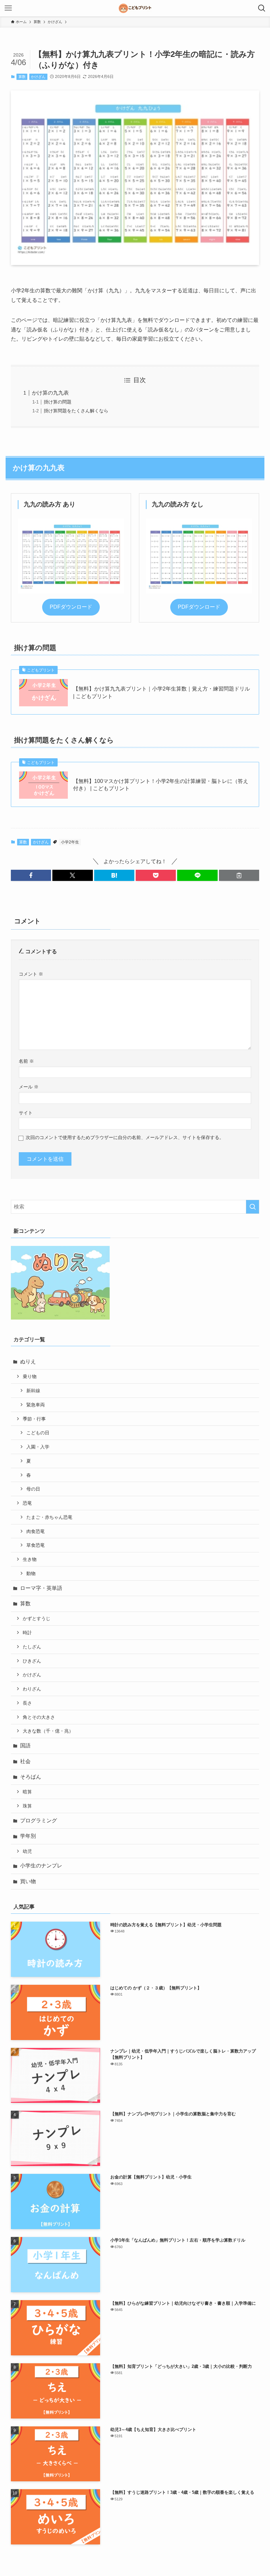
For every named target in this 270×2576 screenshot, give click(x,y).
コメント (31, 974)
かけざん (38, 77)
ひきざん (32, 1661)
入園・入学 (38, 1447)
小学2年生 (70, 842)
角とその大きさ (39, 1717)
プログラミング (39, 1821)
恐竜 (27, 1503)
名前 (26, 1061)
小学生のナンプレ (41, 1866)
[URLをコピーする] (239, 875)
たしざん (32, 1647)
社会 (25, 1761)
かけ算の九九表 (50, 393)
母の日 (33, 1489)
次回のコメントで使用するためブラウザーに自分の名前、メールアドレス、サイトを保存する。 (125, 1137)
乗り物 (30, 1376)
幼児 (27, 1851)
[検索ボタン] (262, 8)
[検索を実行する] (253, 1207)
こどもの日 (38, 1433)
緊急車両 (36, 1405)
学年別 (28, 1836)
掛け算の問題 (58, 402)
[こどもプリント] (135, 8)
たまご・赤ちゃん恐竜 (49, 1517)
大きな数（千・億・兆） (48, 1731)
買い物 (28, 1881)
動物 (31, 1573)
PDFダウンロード (71, 607)
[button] (31, 875)
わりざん (32, 1689)
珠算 (27, 1806)
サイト (26, 1113)
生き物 (30, 1559)
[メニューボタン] (8, 8)
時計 (27, 1633)
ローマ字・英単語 (41, 1588)
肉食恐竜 (36, 1531)
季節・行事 (34, 1419)
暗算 (27, 1792)
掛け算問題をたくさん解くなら (76, 411)
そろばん (31, 1777)
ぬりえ (28, 1361)
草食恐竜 (36, 1545)
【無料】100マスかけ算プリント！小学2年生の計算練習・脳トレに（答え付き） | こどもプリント (161, 785)
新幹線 (33, 1391)
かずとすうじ (37, 1618)
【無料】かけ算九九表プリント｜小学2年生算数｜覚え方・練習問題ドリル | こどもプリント (162, 692)
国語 (25, 1746)
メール (29, 1087)
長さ (27, 1703)
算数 (22, 77)
